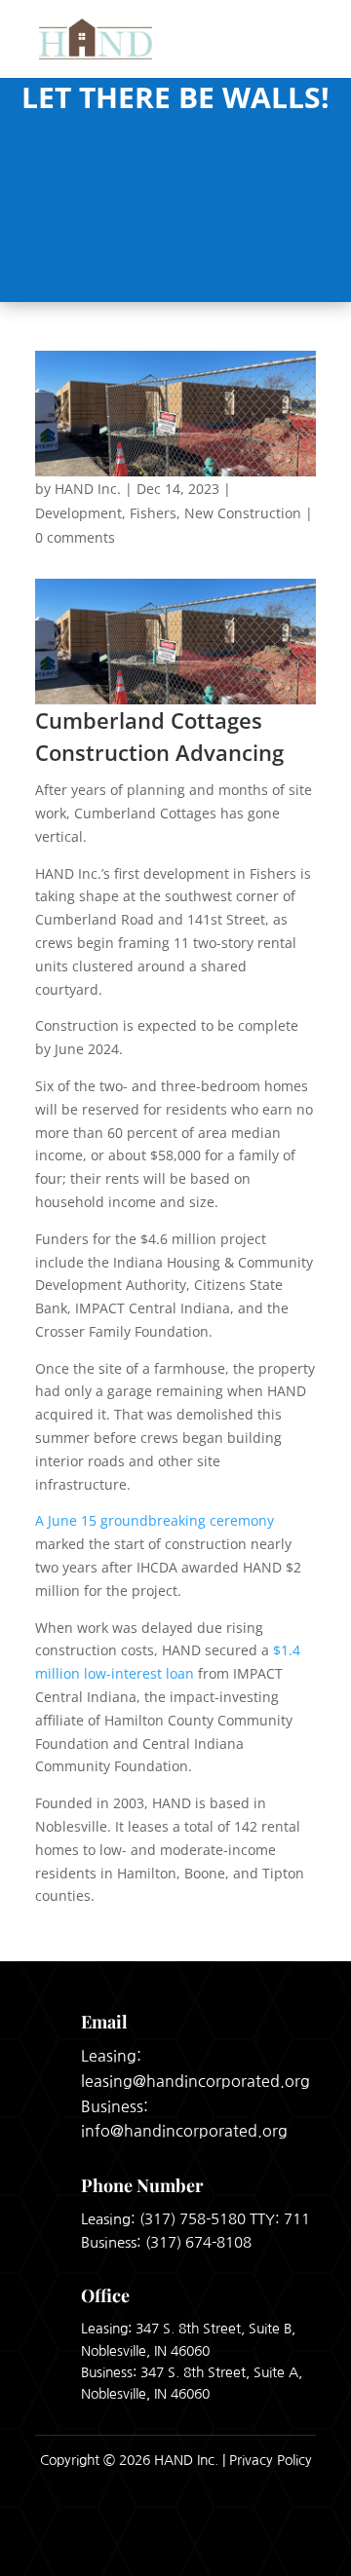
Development (78, 513)
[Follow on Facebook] (244, 2544)
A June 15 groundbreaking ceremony (155, 1520)
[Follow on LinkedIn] (294, 2544)
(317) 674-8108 (198, 2242)
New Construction (243, 513)
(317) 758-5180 (193, 2219)
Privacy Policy (271, 2460)
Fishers (153, 513)
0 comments (75, 537)
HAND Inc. (88, 489)
